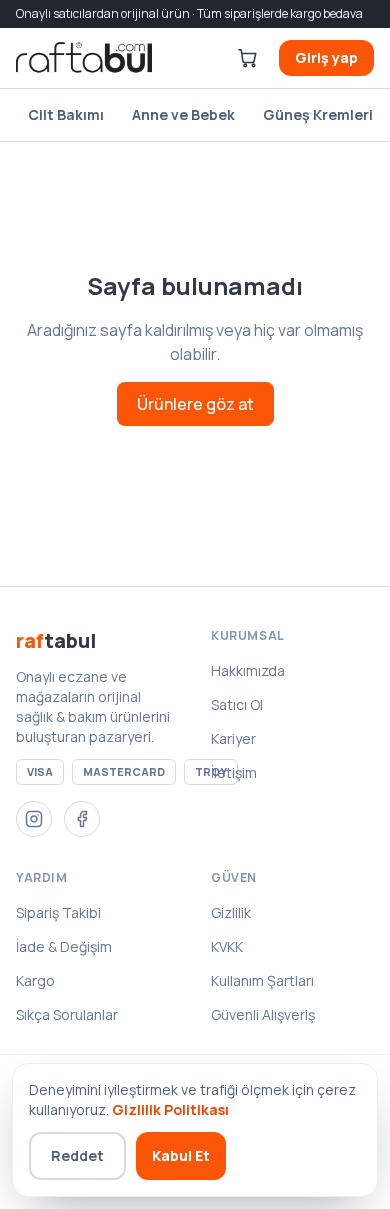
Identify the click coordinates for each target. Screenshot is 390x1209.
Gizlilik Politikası (170, 1109)
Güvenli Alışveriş (263, 1014)
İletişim (234, 772)
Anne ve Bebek (183, 114)
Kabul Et (181, 1155)
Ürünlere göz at (195, 404)
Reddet (77, 1155)
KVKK (227, 946)
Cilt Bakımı (66, 114)
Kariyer (233, 738)
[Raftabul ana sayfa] (84, 58)
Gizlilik (231, 912)
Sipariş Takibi (58, 912)
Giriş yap (326, 57)
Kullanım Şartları (262, 980)
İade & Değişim (64, 946)
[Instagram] (34, 819)
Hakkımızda (248, 670)
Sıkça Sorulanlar (67, 1014)
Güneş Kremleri (318, 114)
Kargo (35, 980)
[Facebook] (82, 819)
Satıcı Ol (237, 704)
